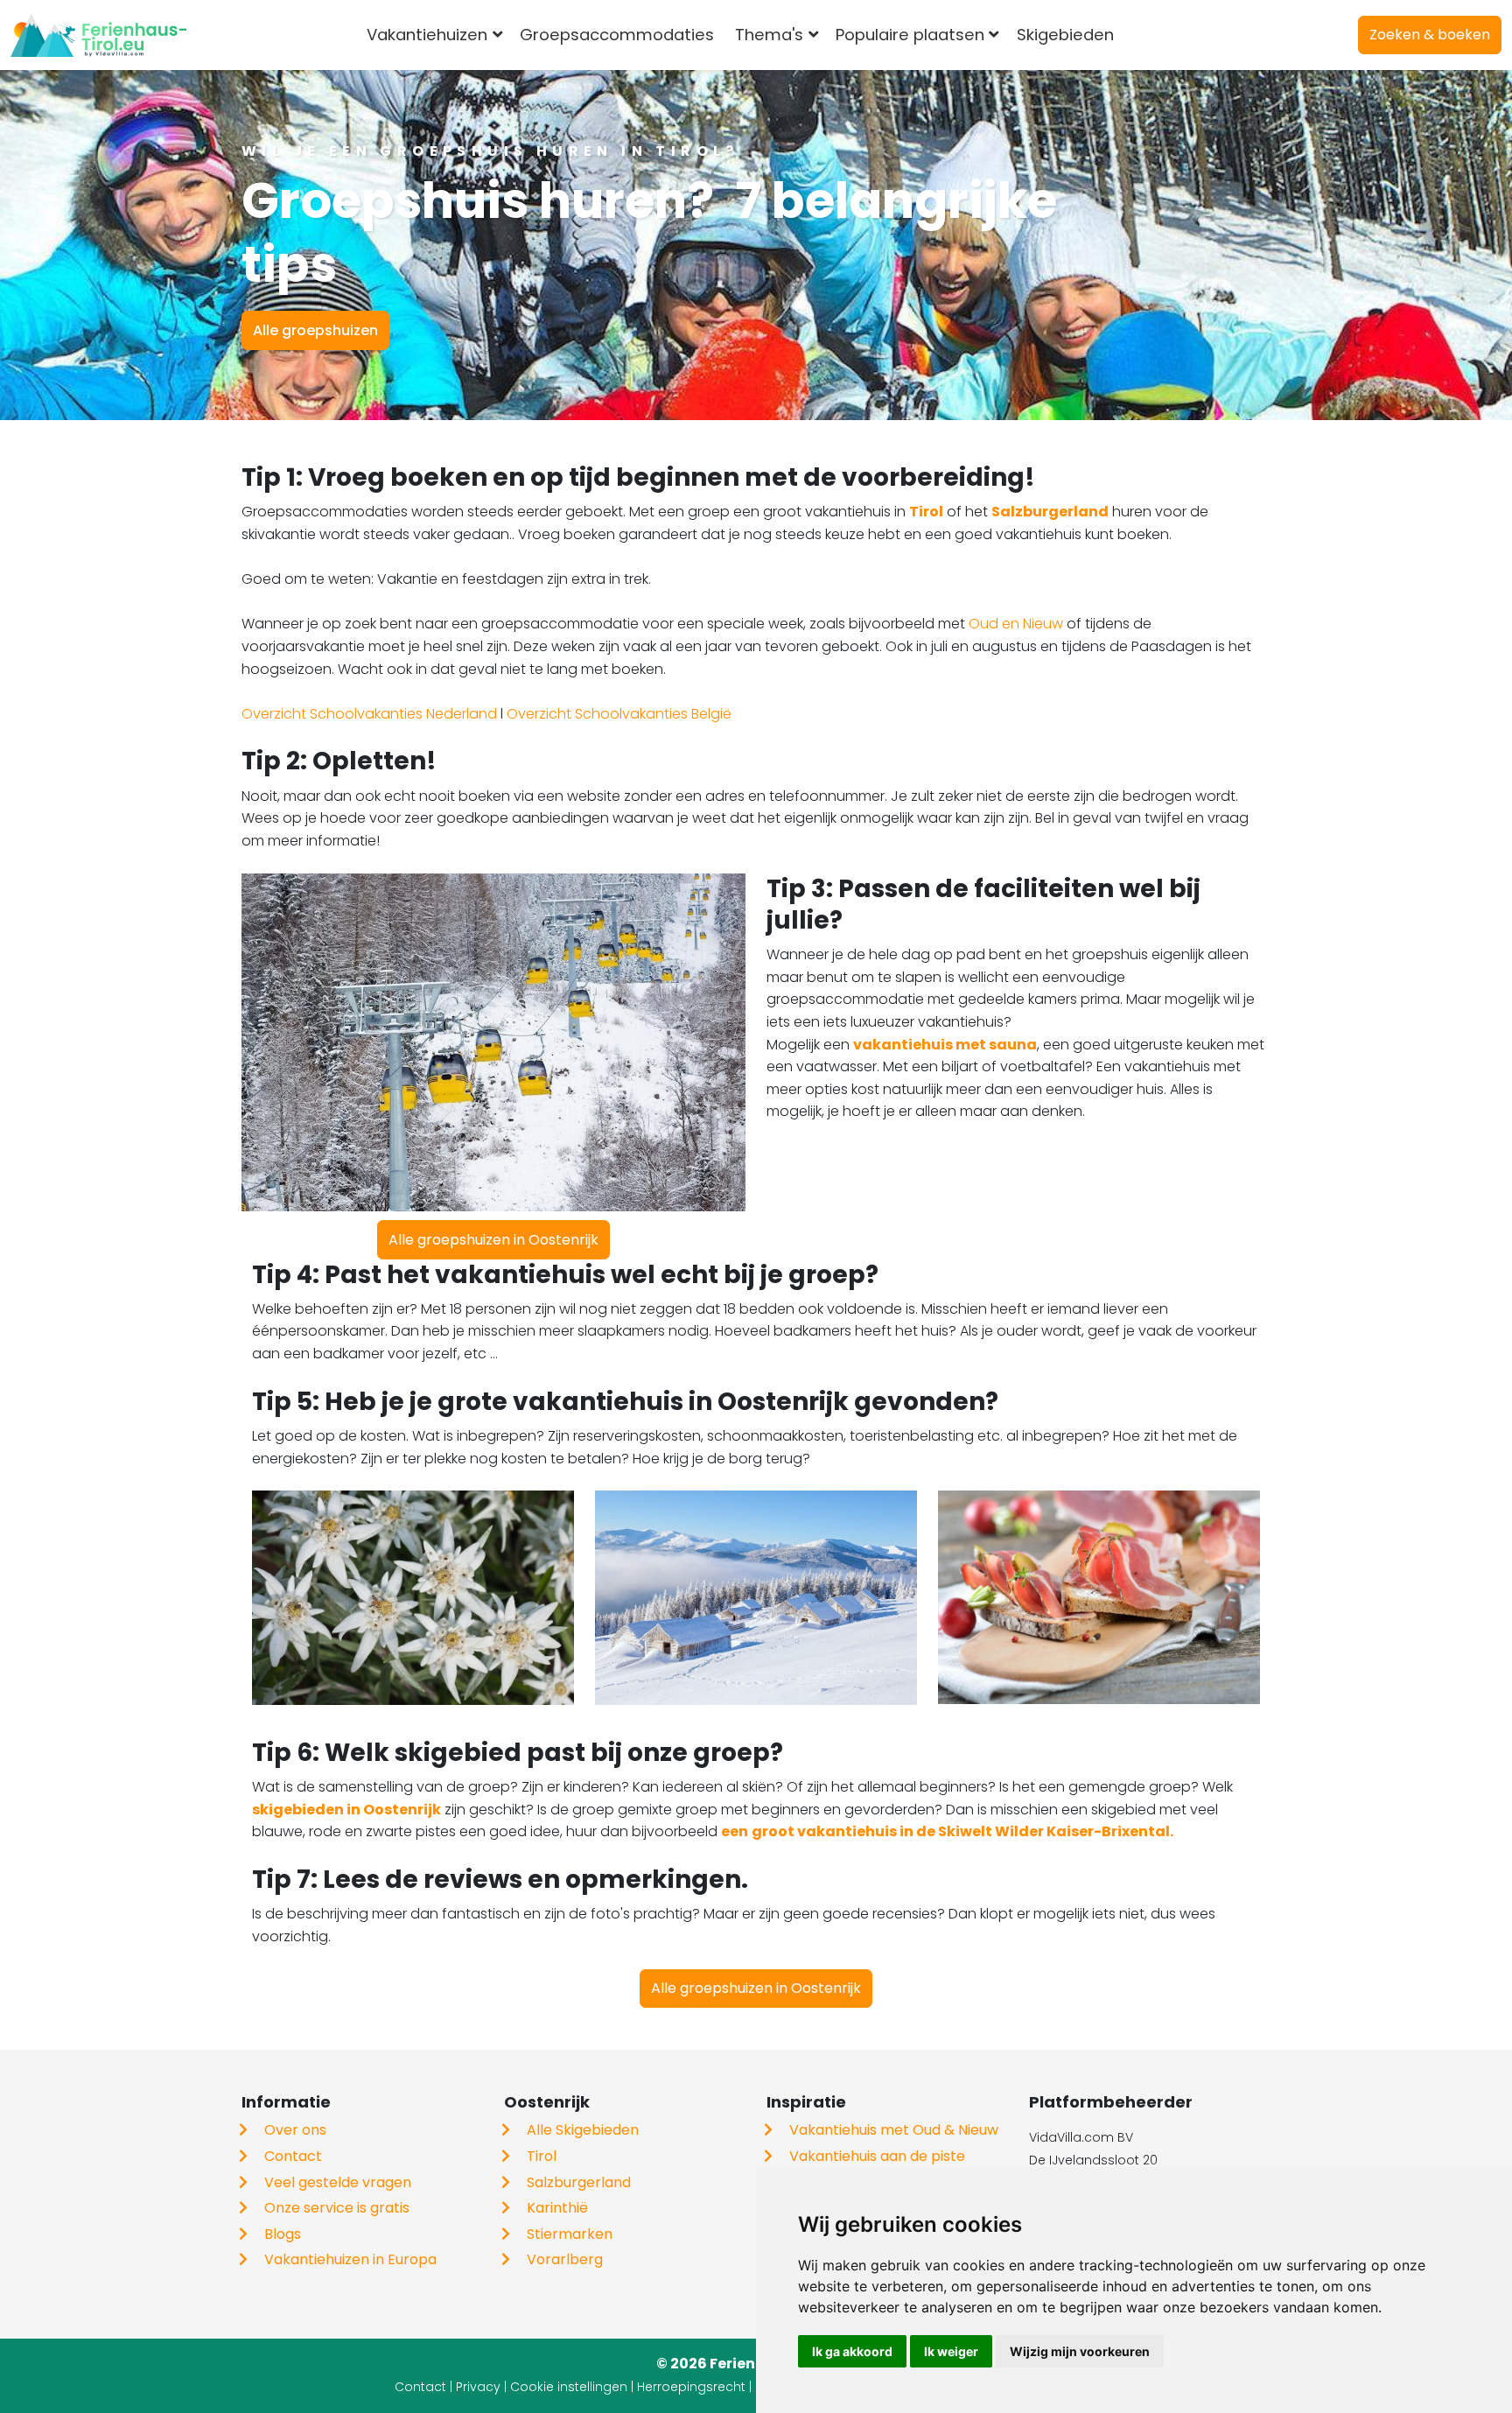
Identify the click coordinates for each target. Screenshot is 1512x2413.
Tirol (926, 512)
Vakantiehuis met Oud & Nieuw (894, 2130)
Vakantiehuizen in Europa (350, 2259)
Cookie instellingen (569, 2387)
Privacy (478, 2387)
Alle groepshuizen (315, 330)
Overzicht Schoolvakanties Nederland (369, 714)
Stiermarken (570, 2234)
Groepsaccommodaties (617, 35)
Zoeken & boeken (1430, 35)
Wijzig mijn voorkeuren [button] (1080, 2351)
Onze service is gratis (337, 2208)
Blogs (283, 2234)
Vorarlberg (565, 2259)
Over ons (295, 2130)
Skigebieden (1065, 35)
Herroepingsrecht (691, 2387)
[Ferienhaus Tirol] (98, 35)
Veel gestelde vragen (338, 2182)
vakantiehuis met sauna (945, 1045)
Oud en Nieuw (1018, 624)
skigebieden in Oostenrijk (346, 1810)
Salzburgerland (1050, 512)
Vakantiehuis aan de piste (877, 2156)
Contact (293, 2156)
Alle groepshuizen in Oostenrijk (493, 1240)
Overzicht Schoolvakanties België (619, 714)
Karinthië (557, 2208)
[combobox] (1153, 35)
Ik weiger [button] (951, 2351)
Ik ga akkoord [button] (852, 2351)
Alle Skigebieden (583, 2130)
